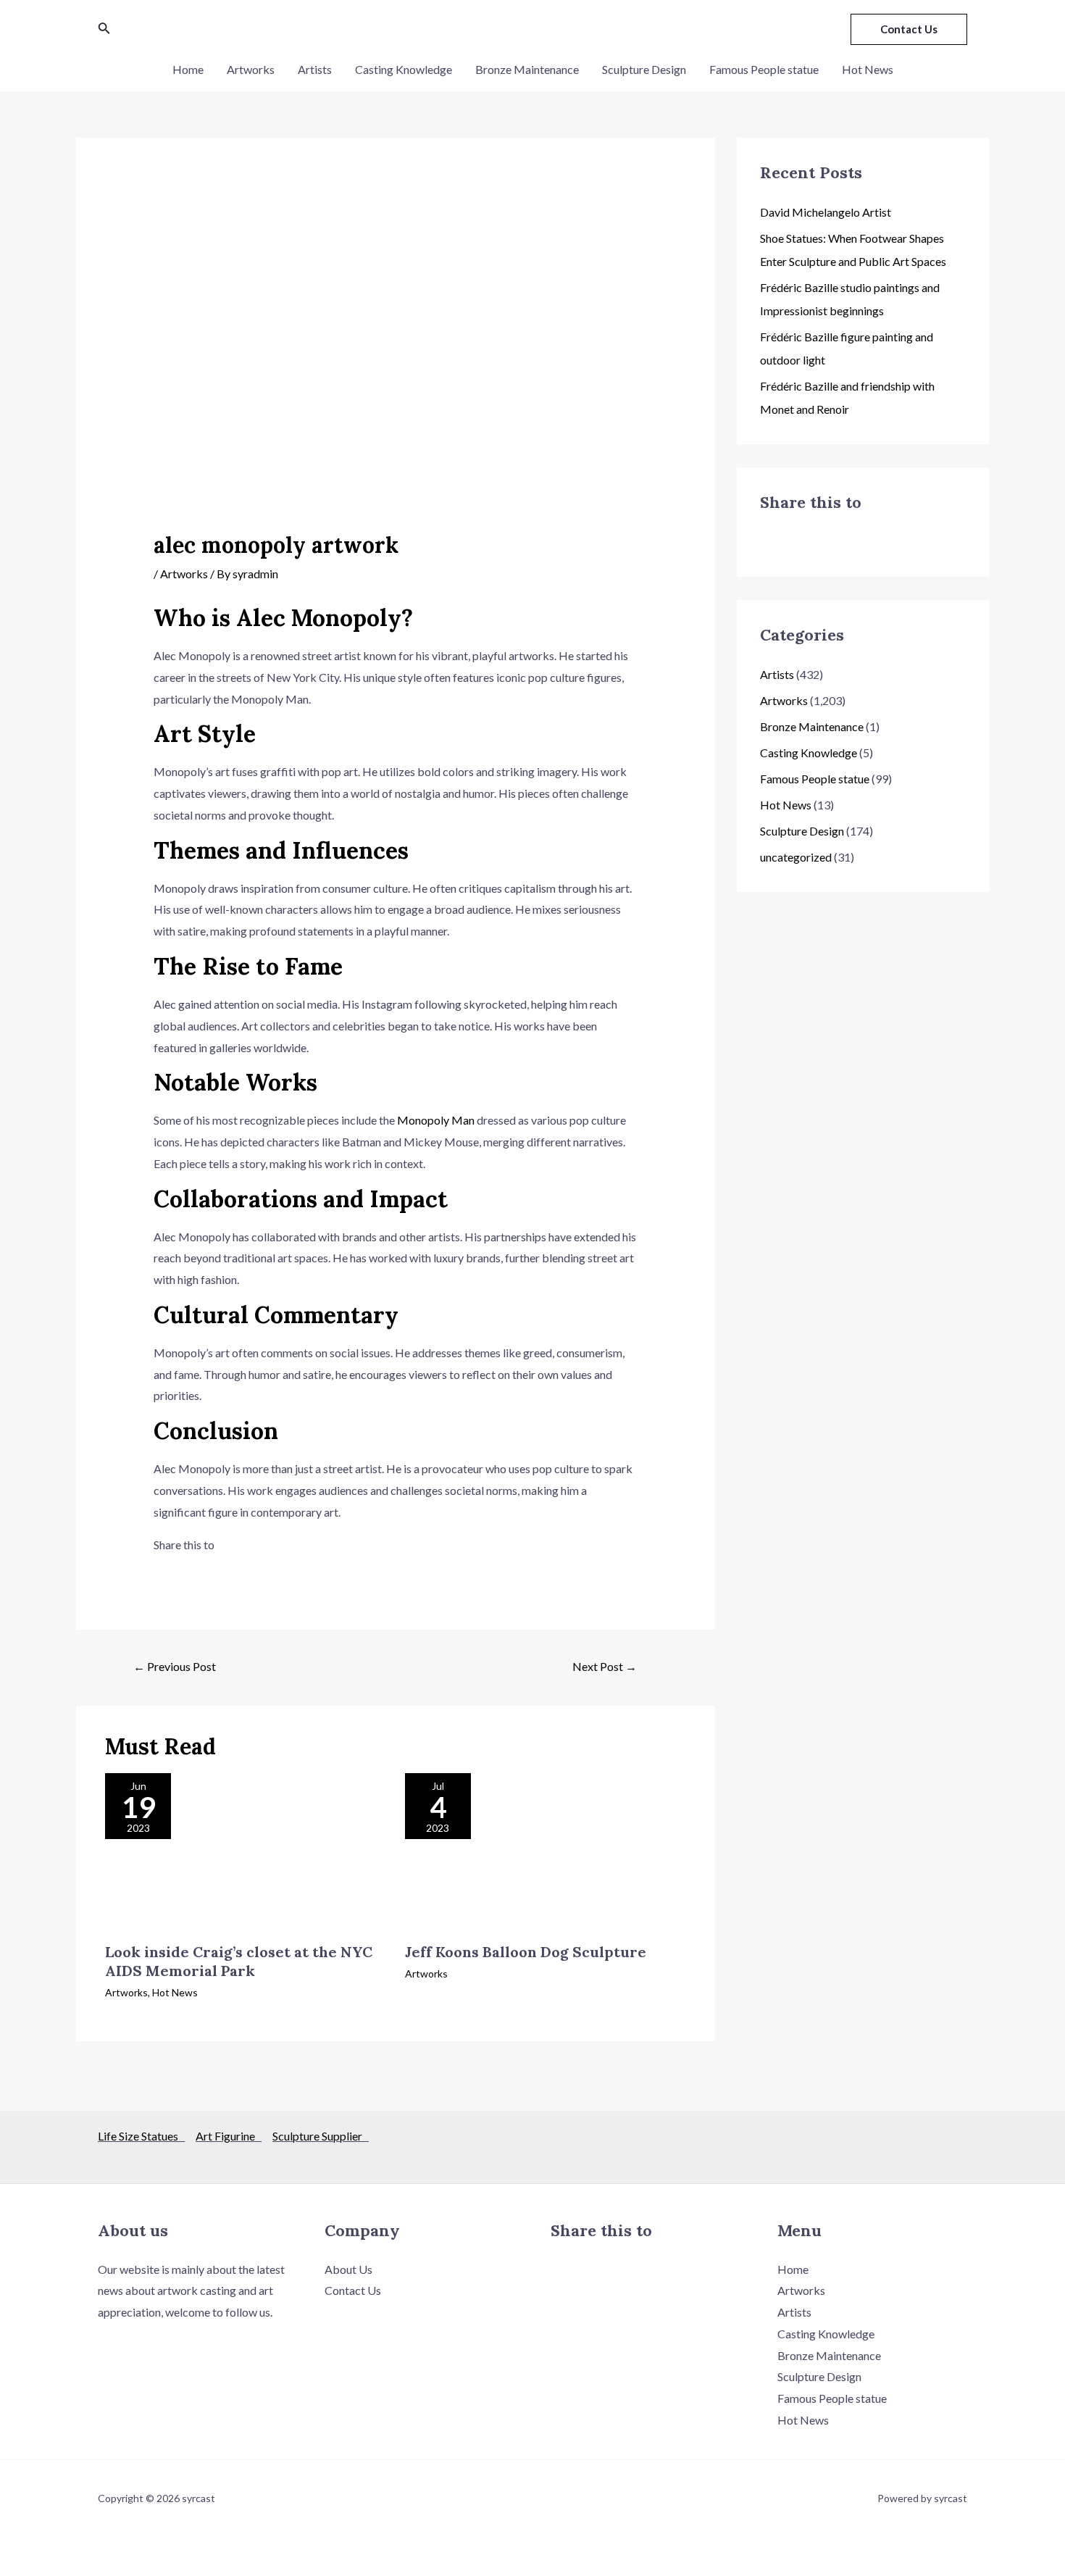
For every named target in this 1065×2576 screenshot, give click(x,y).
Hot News (868, 69)
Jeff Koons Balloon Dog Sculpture (526, 1952)
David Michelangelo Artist (826, 212)
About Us (348, 2269)
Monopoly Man (436, 1120)
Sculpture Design (644, 69)
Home (188, 69)
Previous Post (175, 1666)
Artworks (251, 69)
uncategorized (796, 857)
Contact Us (353, 2290)
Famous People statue (764, 69)
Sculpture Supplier (321, 2136)
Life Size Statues (141, 2136)
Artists (315, 69)
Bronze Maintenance (527, 69)
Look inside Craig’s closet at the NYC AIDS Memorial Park (239, 1961)
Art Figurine (229, 2136)
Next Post (605, 1666)
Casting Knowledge (404, 69)
